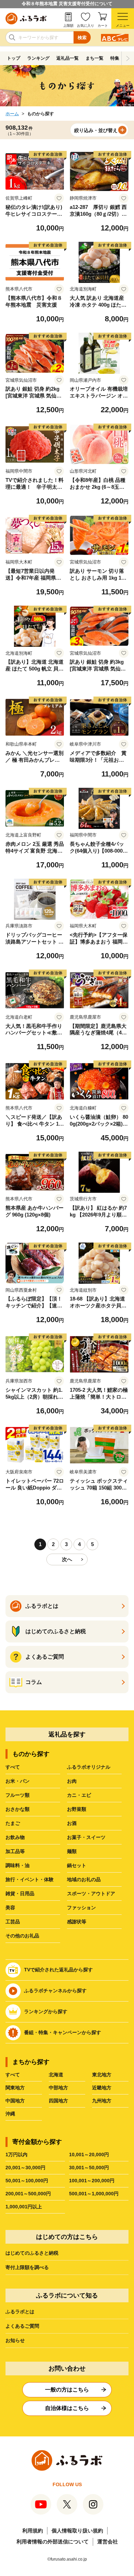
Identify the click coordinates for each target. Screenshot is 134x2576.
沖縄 (10, 2114)
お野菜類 (77, 1809)
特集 (115, 58)
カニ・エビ (79, 1795)
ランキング (38, 58)
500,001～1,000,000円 (94, 2194)
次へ (67, 1559)
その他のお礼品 (22, 1936)
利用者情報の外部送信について (53, 2542)
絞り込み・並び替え (96, 130)
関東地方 (15, 2088)
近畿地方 (102, 2088)
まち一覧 (94, 58)
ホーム (12, 114)
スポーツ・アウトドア (91, 1894)
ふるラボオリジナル (89, 1767)
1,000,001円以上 (24, 2207)
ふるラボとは (20, 2312)
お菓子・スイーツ (86, 1837)
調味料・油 (18, 1865)
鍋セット (77, 1865)
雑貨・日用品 (20, 1894)
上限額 (68, 26)
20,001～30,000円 (25, 2168)
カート (103, 26)
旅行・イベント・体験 (30, 1879)
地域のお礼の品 (84, 1879)
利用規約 (33, 2531)
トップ (14, 58)
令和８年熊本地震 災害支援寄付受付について (67, 4)
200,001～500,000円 (28, 2194)
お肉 (72, 1781)
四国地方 (58, 2101)
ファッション (81, 1908)
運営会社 (108, 2542)
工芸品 (13, 1922)
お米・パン (18, 1781)
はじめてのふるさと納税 (32, 2253)
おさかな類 (18, 1809)
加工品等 (15, 1851)
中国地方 (15, 2101)
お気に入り (86, 26)
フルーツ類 (18, 1795)
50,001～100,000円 (27, 2181)
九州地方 (102, 2101)
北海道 (56, 2075)
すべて (13, 1767)
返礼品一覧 (68, 58)
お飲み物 (15, 1837)
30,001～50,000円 (89, 2168)
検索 (82, 38)
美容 (10, 1908)
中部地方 (58, 2088)
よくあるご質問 (22, 2326)
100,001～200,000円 (92, 2181)
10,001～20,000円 (89, 2154)
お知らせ (15, 2340)
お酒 (72, 1823)
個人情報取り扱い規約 (77, 2531)
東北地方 (102, 2075)
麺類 (72, 1851)
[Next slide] (128, 58)
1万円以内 (16, 2154)
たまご (13, 1823)
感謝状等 (77, 1922)
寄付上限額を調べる (27, 2267)
